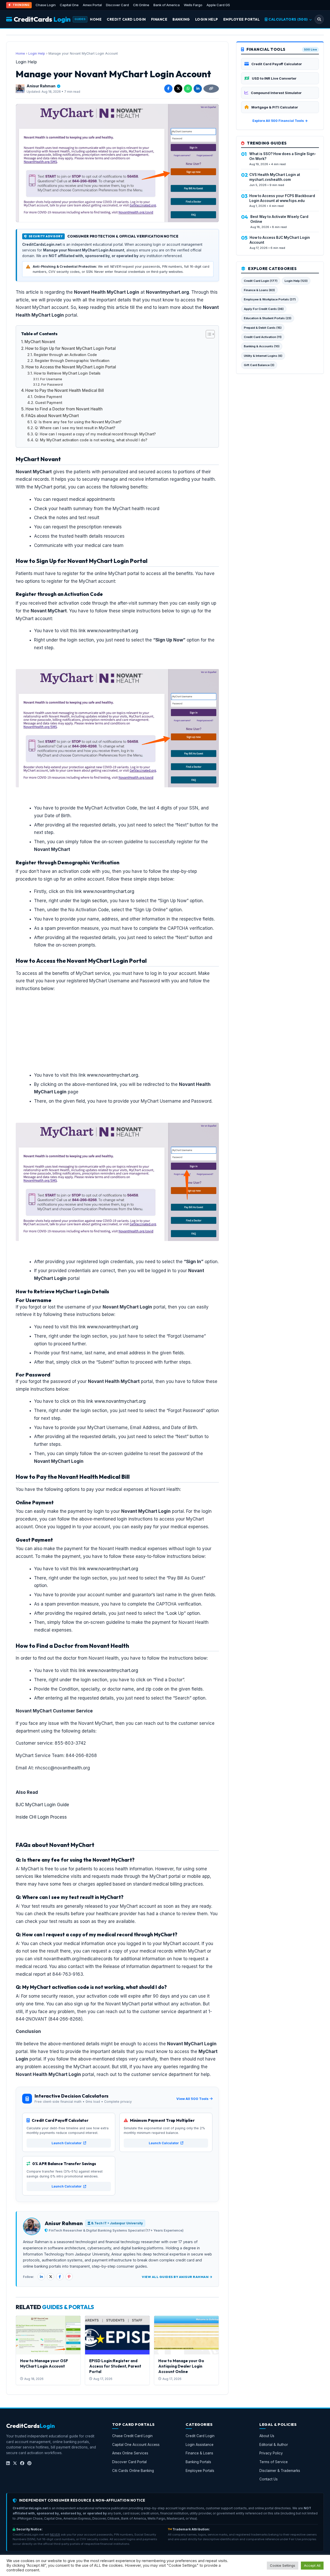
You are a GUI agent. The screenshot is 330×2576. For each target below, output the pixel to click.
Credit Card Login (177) (261, 281)
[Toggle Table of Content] (208, 334)
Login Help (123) (296, 281)
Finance (159, 19)
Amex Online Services (130, 2453)
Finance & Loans (199, 2453)
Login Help (207, 19)
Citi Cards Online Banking (133, 2471)
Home (96, 19)
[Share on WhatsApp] (188, 89)
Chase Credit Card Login (132, 2436)
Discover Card (117, 5)
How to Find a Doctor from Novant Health (64, 409)
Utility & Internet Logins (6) (263, 356)
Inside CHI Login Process (41, 1817)
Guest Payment (49, 403)
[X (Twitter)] (51, 2277)
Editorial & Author (274, 2445)
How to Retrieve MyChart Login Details (67, 373)
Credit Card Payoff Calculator (60, 2120)
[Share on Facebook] (168, 89)
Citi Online (141, 5)
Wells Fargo (193, 5)
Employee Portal (242, 19)
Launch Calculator (67, 2143)
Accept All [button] (312, 2565)
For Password (52, 385)
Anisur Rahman (41, 86)
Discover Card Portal (129, 2462)
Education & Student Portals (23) (268, 318)
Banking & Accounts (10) (262, 346)
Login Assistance (200, 2445)
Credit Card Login (126, 19)
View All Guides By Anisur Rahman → (177, 2277)
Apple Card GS (218, 5)
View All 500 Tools (192, 2099)
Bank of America (167, 5)
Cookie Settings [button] (283, 2565)
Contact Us (269, 2479)
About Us (267, 2436)
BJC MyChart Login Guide (42, 1805)
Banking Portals (198, 2462)
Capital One (69, 5)
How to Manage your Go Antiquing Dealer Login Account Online (181, 2366)
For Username (51, 379)
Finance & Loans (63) (259, 290)
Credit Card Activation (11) (263, 337)
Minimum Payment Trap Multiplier (162, 2120)
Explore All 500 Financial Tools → (280, 121)
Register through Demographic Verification (72, 361)
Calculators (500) (288, 19)
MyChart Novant (40, 342)
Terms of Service (274, 2462)
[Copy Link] (211, 89)
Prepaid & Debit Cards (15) (263, 328)
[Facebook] (60, 2277)
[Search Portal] (319, 19)
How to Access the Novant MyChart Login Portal (71, 367)
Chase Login (46, 5)
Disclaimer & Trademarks (280, 2471)
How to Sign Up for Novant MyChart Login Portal (71, 348)
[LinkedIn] (41, 2277)
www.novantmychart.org (113, 631)
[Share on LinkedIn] (198, 89)
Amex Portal (92, 5)
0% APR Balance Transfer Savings (64, 2164)
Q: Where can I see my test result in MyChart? (75, 428)
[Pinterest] (69, 2277)
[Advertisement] (117, 1017)
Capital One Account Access (136, 2445)
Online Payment (48, 397)
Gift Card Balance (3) (259, 365)
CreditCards (42, 19)
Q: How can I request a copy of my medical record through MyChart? (95, 434)
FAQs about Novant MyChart (52, 416)
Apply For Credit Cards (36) (264, 309)
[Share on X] (178, 89)
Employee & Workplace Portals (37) (270, 299)
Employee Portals (200, 2471)
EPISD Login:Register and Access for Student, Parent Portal (115, 2366)
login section (94, 901)
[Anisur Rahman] (20, 89)
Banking (181, 19)
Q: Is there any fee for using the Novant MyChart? (78, 422)
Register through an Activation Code (65, 355)
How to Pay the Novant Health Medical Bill (65, 390)
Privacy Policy (271, 2453)
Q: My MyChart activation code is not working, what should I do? (91, 440)
